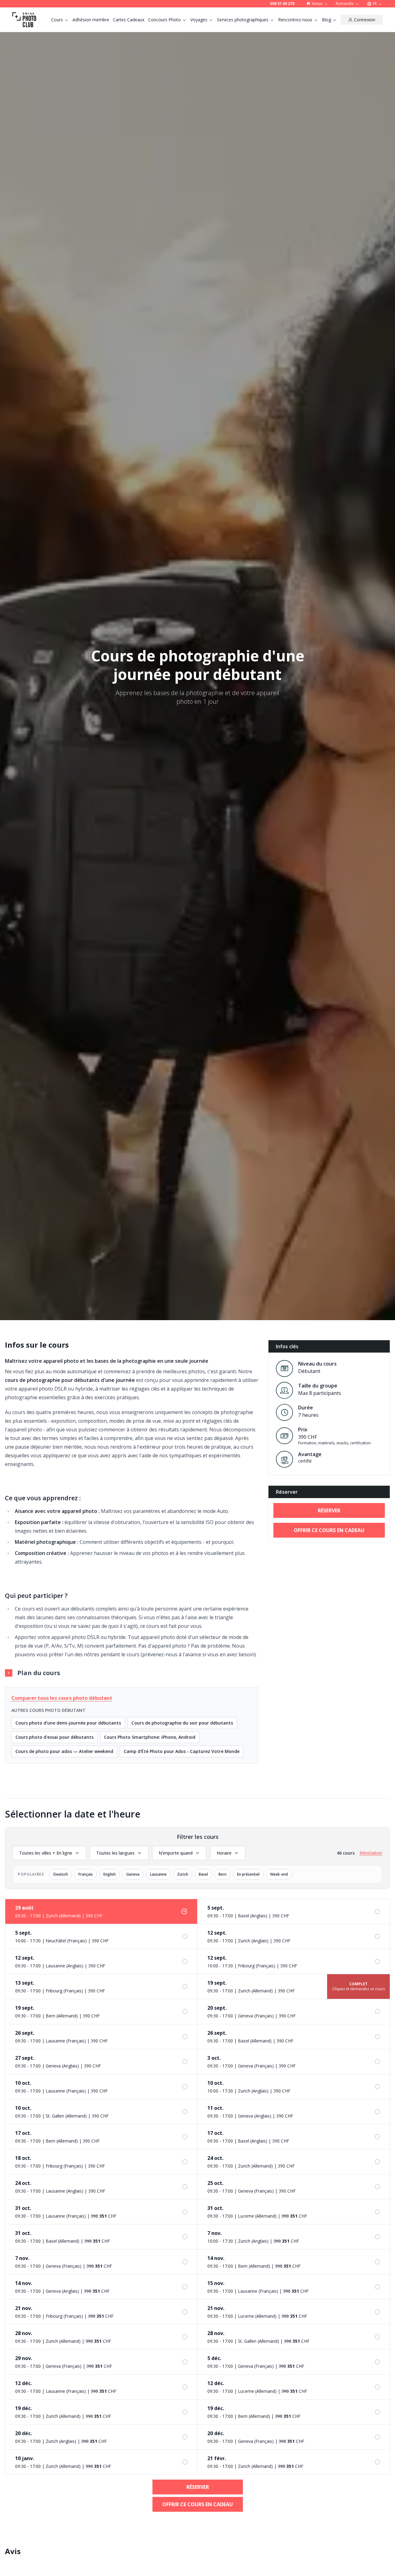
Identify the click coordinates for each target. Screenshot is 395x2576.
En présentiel (248, 1874)
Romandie (345, 4)
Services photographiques (243, 20)
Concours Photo (164, 20)
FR (375, 4)
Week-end (279, 1874)
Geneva (133, 1874)
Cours (57, 20)
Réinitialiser (371, 1853)
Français (86, 1874)
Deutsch (61, 1874)
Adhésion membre (91, 20)
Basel (203, 1874)
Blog (326, 20)
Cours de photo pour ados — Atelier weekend (64, 1751)
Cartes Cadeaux (129, 20)
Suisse (317, 4)
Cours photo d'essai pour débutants (54, 1737)
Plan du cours (39, 1673)
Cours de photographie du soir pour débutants (182, 1723)
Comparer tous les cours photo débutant (62, 1698)
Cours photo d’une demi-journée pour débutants (68, 1723)
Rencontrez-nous (295, 20)
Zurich (183, 1874)
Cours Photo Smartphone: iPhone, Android (150, 1737)
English (110, 1874)
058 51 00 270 (282, 4)
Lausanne (158, 1874)
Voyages (199, 20)
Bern (222, 1874)
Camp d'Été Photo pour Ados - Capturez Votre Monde (182, 1751)
